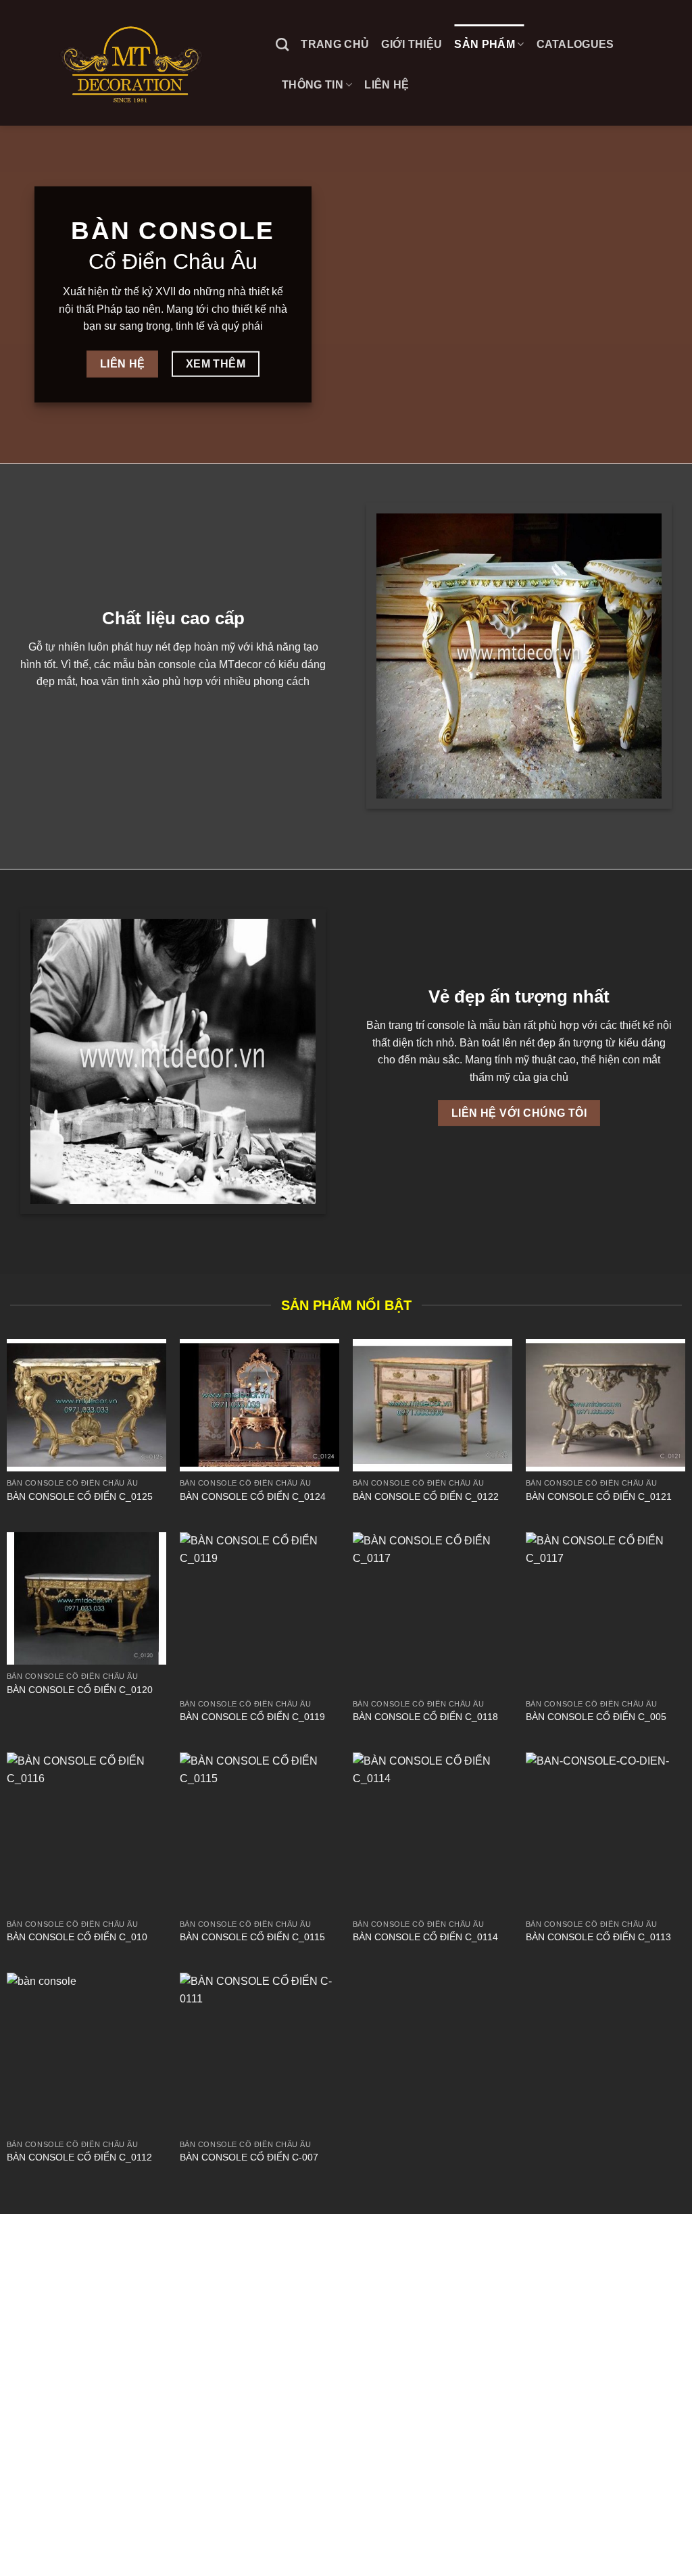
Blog (22, 2537)
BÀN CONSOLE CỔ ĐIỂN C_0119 (252, 1717)
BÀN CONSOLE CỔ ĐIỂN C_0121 (599, 1496)
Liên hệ (387, 85)
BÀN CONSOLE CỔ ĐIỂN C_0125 (80, 1496)
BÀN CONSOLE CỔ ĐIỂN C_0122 (426, 1496)
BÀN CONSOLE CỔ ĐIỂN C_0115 (252, 1937)
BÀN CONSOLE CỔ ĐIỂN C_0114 (425, 1937)
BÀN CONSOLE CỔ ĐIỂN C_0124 (253, 1496)
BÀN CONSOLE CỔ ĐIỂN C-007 (249, 2157)
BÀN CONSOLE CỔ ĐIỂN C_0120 (80, 1690)
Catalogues (575, 44)
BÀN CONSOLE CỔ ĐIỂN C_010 (77, 1937)
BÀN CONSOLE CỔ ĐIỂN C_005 (596, 1717)
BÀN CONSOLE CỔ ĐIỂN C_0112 (79, 2157)
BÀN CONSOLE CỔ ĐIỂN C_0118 (425, 1717)
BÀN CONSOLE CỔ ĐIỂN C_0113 (598, 1937)
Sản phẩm (485, 44)
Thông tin (313, 85)
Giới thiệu (412, 44)
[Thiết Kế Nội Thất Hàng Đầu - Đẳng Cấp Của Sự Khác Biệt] (133, 62)
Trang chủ (335, 44)
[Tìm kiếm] (282, 44)
